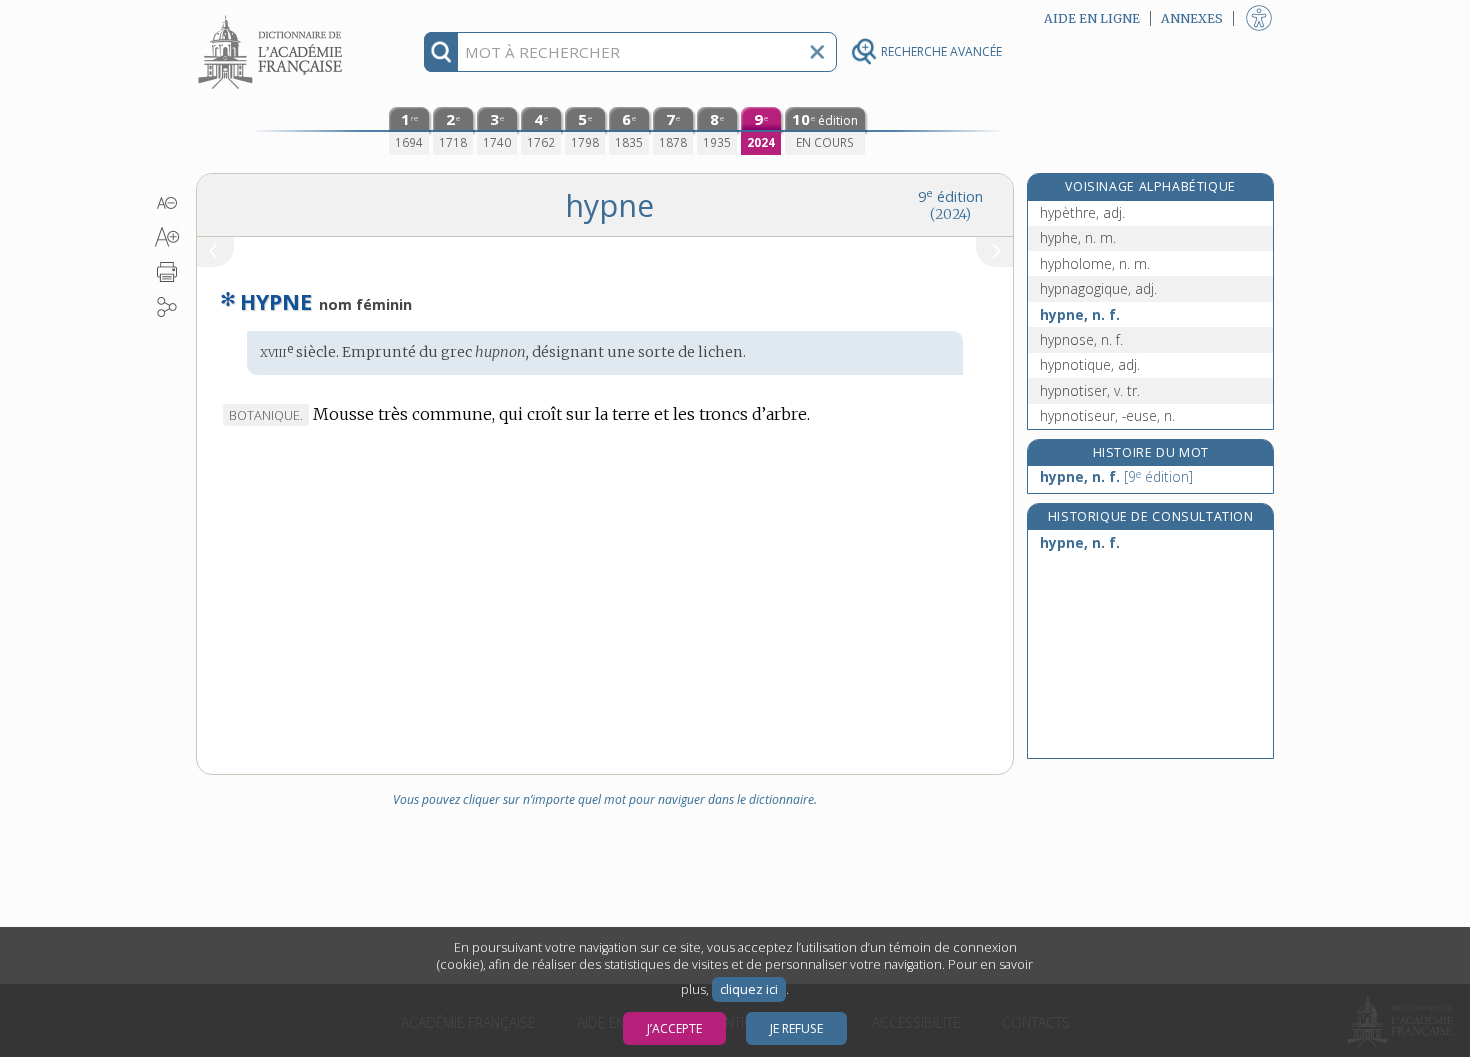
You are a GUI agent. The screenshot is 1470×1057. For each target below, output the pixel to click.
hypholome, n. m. (1095, 263)
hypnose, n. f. (1081, 339)
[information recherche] (441, 52)
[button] (167, 203)
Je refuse (796, 1028)
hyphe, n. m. (1078, 237)
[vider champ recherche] (817, 52)
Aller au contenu (273, 17)
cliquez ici (749, 989)
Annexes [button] (1192, 18)
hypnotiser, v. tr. (1090, 390)
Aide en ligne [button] (1092, 18)
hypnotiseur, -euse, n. (1107, 415)
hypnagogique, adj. (1098, 288)
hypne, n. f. (1080, 314)
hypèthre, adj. (1082, 212)
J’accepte (674, 1028)
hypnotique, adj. (1090, 364)
